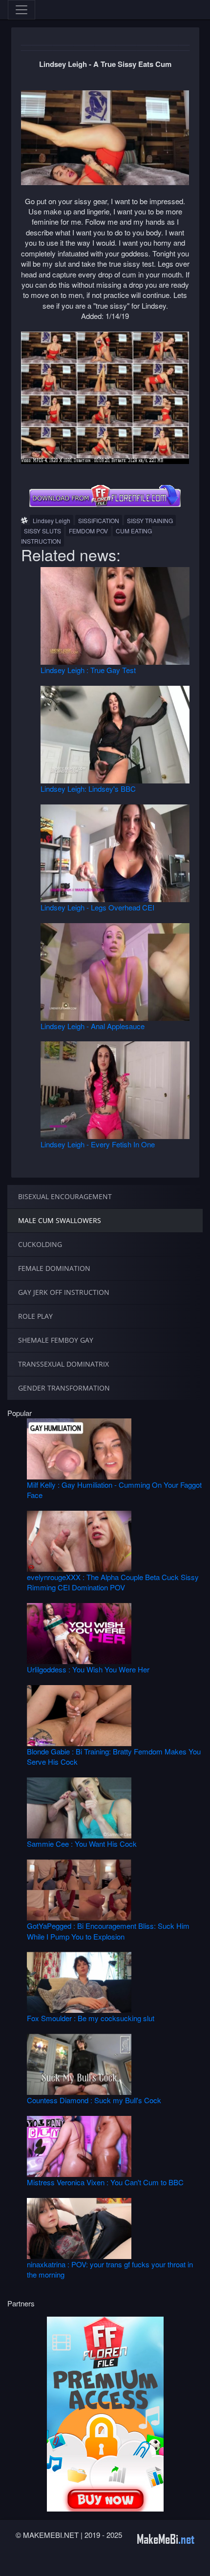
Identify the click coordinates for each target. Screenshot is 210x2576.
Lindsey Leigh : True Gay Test (88, 670)
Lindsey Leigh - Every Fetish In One (98, 1144)
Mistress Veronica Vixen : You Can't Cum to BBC (105, 2182)
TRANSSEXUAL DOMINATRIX (63, 1364)
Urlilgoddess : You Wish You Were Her (88, 1669)
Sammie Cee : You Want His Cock (82, 1844)
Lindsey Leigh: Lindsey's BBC (88, 789)
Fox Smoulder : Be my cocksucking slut (91, 2018)
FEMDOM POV (88, 531)
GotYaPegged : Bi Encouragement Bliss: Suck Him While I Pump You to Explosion (108, 1931)
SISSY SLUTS (42, 531)
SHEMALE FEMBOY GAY (56, 1340)
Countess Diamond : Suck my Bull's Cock (94, 2100)
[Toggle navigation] (21, 10)
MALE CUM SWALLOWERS (60, 1220)
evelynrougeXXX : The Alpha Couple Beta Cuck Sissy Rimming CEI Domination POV (113, 1582)
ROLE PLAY (35, 1316)
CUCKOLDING (40, 1244)
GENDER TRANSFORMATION (64, 1388)
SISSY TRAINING (150, 520)
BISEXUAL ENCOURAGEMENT (65, 1196)
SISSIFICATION (99, 520)
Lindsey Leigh (52, 520)
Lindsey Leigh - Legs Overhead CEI (97, 907)
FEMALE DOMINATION (54, 1268)
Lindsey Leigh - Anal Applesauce (93, 1026)
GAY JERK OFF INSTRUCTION (64, 1292)
